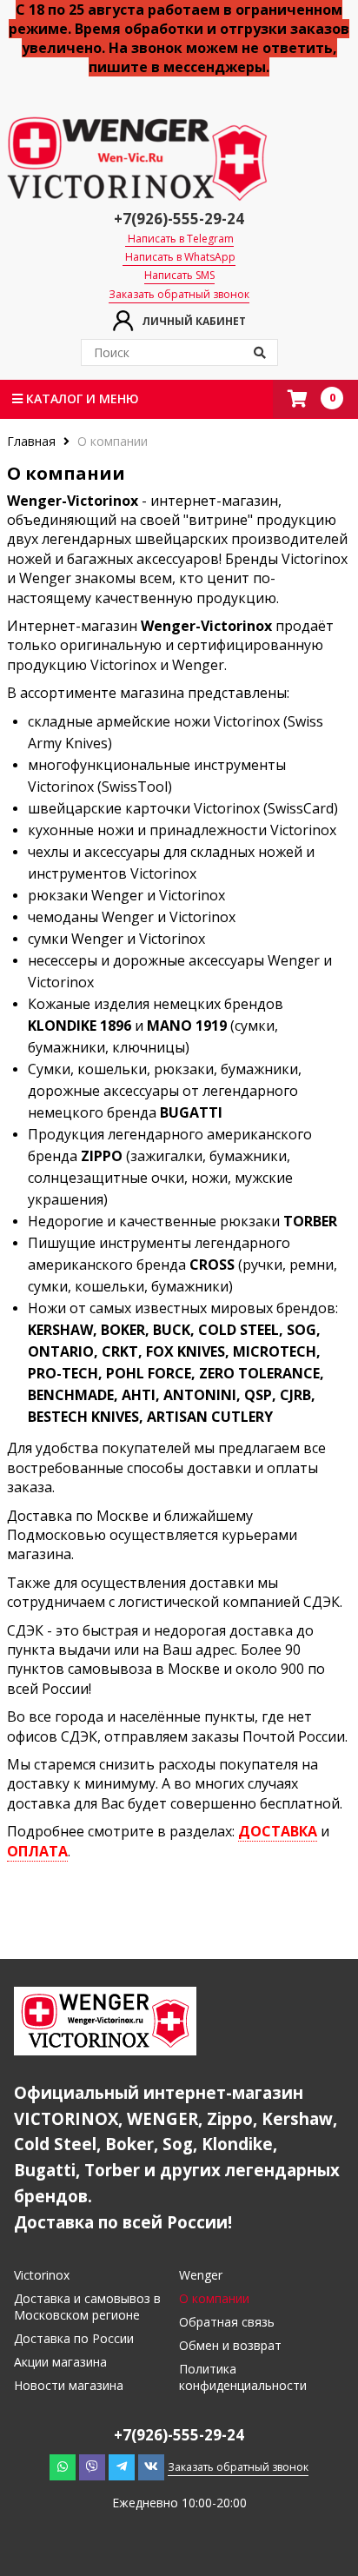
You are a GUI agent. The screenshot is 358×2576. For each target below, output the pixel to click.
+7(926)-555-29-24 (179, 219)
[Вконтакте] (151, 2466)
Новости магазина (69, 2385)
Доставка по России (74, 2338)
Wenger (201, 2275)
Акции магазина (60, 2362)
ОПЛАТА (37, 1851)
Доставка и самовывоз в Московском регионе (87, 2307)
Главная (33, 441)
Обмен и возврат (230, 2345)
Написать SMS (179, 276)
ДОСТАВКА (278, 1831)
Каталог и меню (81, 398)
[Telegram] (122, 2466)
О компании (214, 2298)
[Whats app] (63, 2466)
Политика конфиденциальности (243, 2377)
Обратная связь (227, 2322)
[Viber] (92, 2466)
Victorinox (42, 2275)
